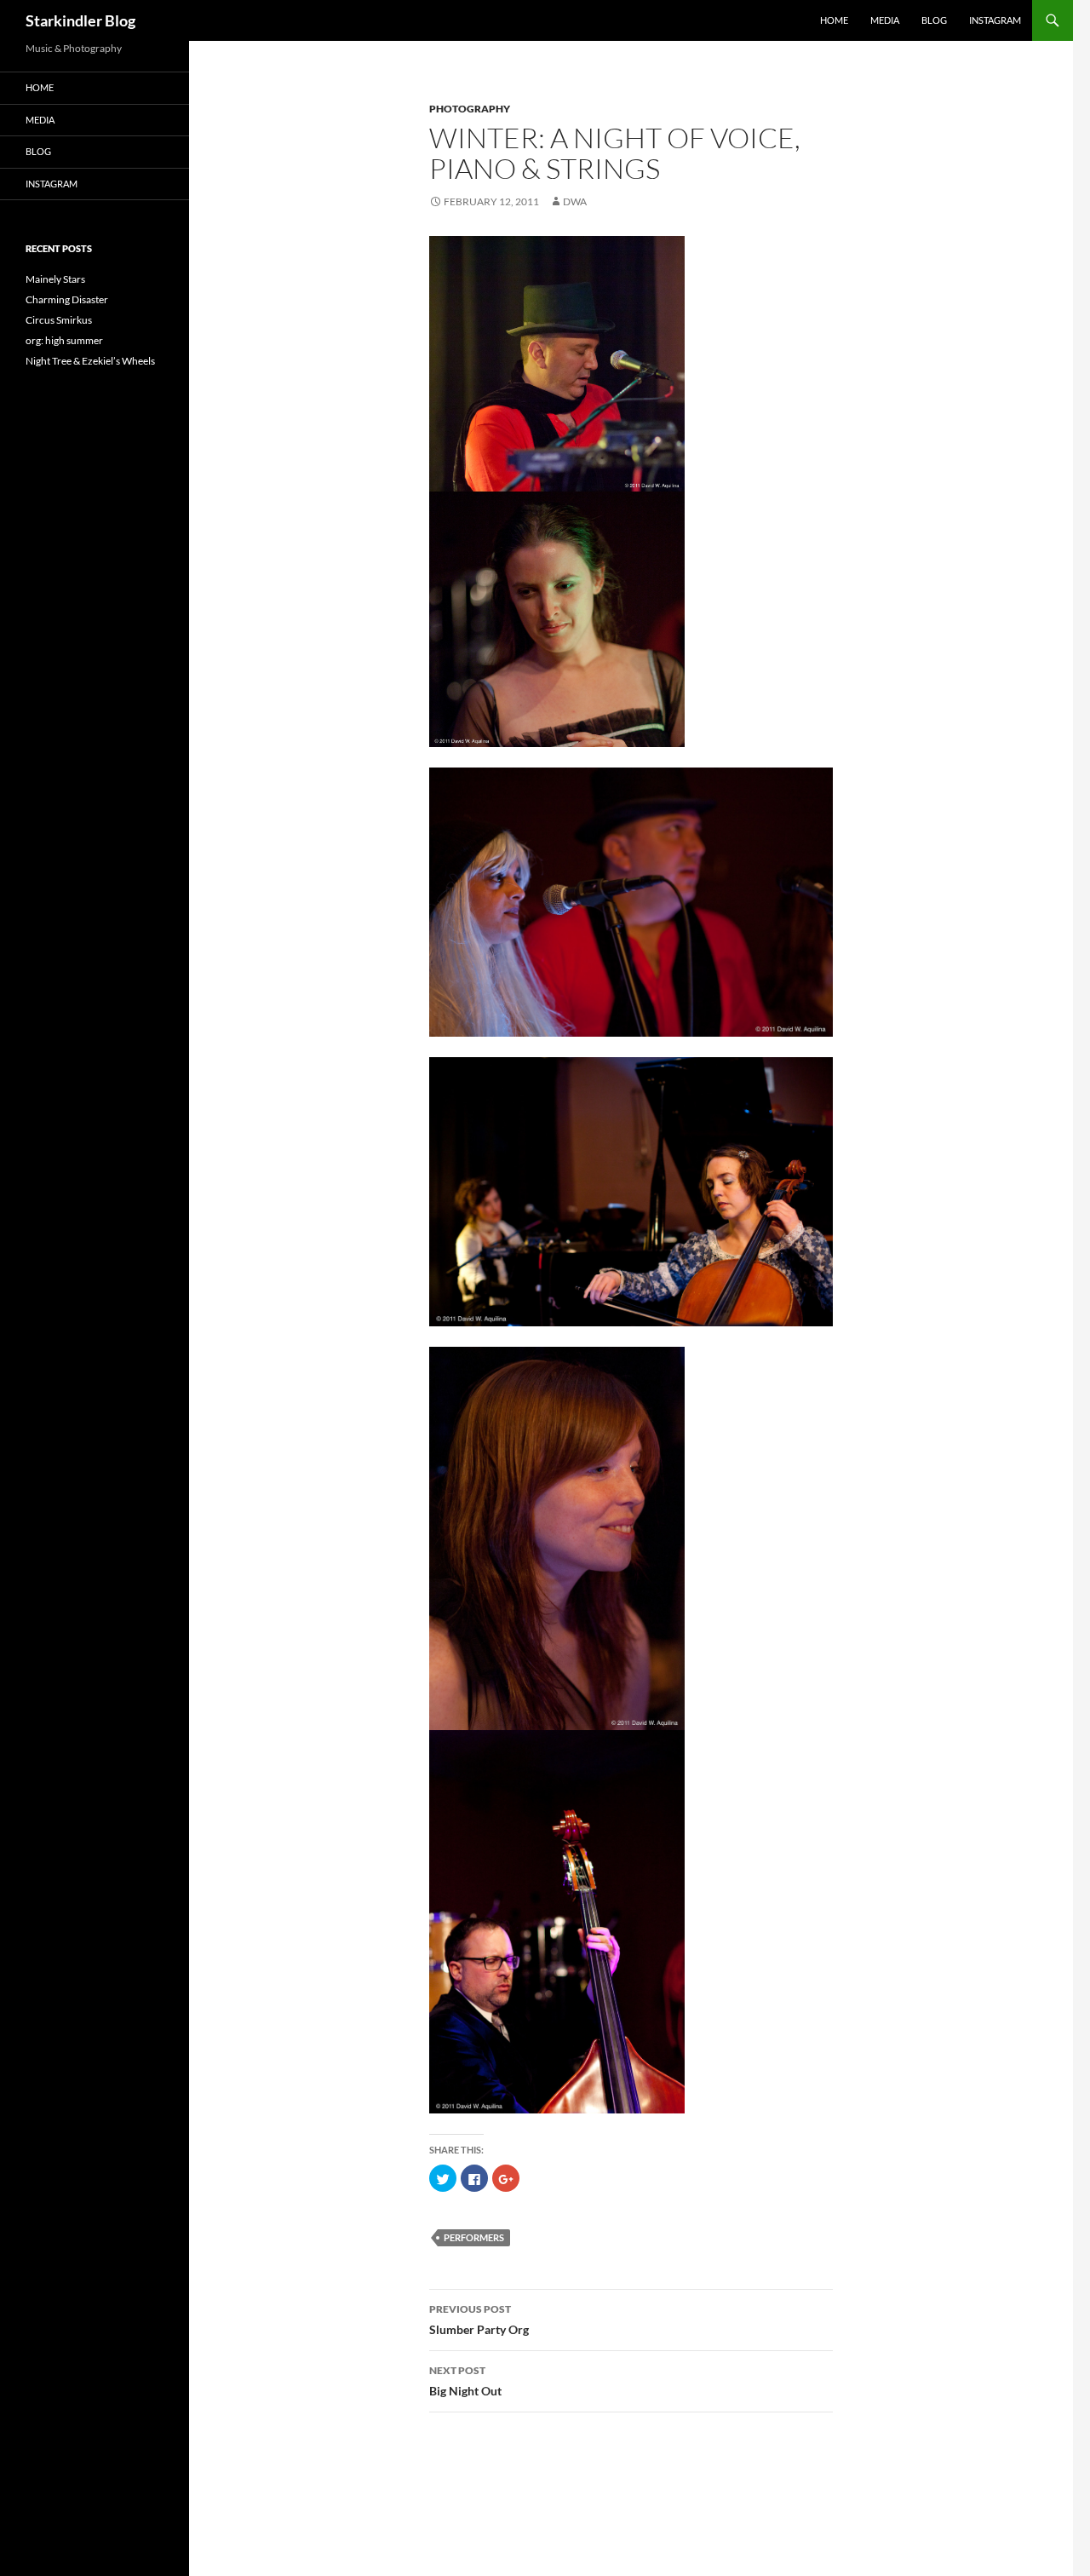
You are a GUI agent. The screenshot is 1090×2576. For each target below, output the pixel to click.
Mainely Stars (55, 279)
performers (474, 2237)
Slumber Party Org (479, 2320)
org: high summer (64, 340)
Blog (934, 20)
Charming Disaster (67, 299)
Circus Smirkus (59, 320)
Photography (470, 109)
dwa (575, 201)
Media (885, 20)
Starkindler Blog (80, 20)
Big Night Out (465, 2381)
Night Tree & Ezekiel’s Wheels (90, 361)
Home (834, 20)
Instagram (995, 20)
